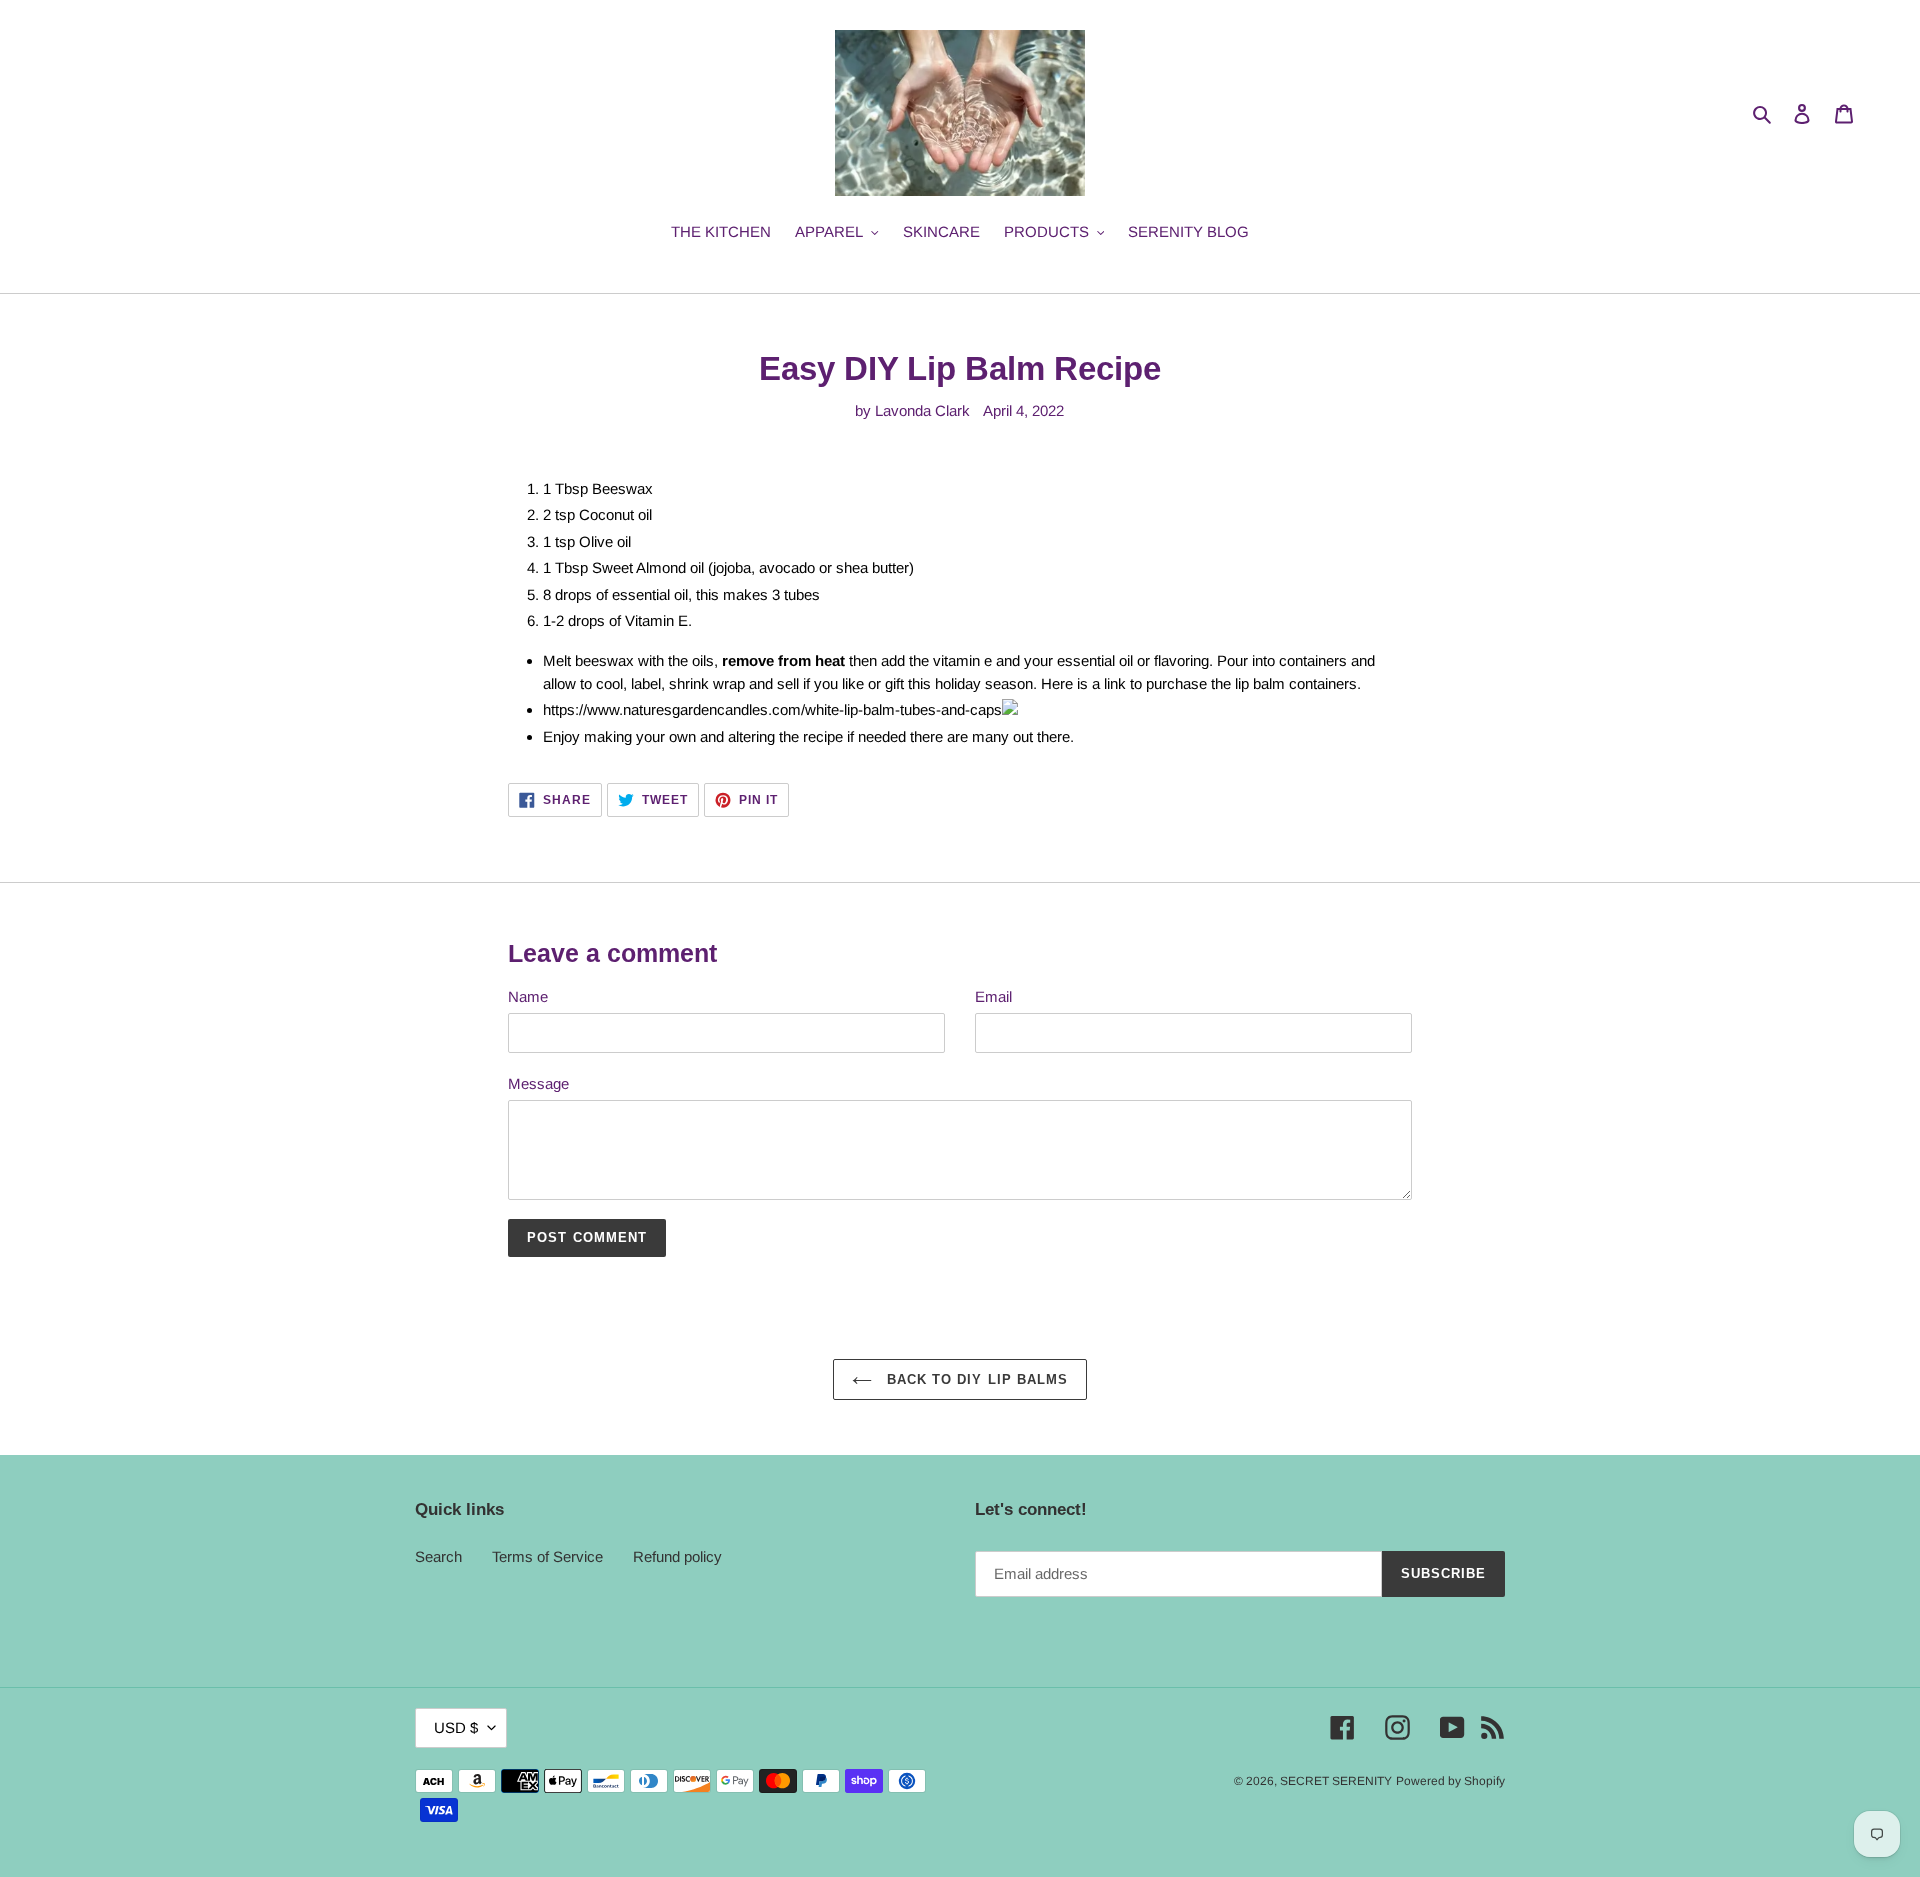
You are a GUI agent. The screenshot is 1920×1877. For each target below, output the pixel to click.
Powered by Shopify (1450, 1781)
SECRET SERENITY (1336, 1781)
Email (993, 996)
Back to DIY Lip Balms (975, 1379)
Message (538, 1083)
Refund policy (677, 1556)
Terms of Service (547, 1556)
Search (438, 1556)
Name (528, 996)
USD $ (456, 1727)
